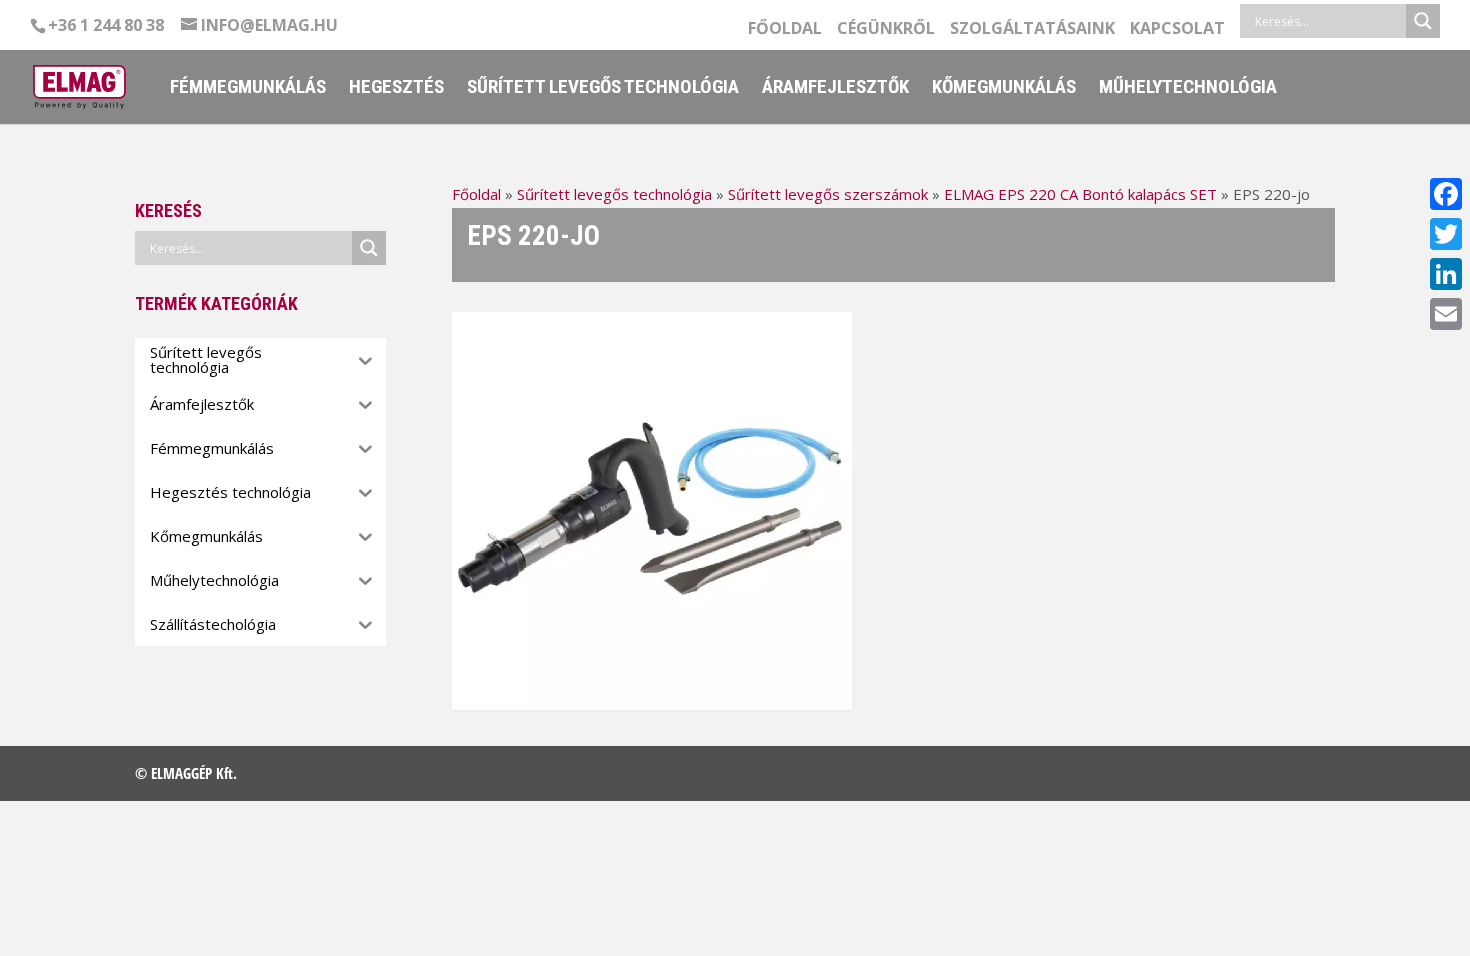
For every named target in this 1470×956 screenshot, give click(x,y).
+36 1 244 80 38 (106, 25)
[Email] (1446, 314)
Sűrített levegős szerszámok (828, 194)
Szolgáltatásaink (1032, 29)
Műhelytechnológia (1188, 89)
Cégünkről (886, 29)
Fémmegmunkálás (248, 89)
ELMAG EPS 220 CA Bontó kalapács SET (1080, 194)
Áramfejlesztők (835, 89)
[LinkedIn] (1446, 274)
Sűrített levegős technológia (603, 89)
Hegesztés (396, 89)
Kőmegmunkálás (1004, 89)
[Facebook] (1446, 194)
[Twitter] (1446, 234)
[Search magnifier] (1423, 21)
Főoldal (785, 29)
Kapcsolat (1177, 29)
